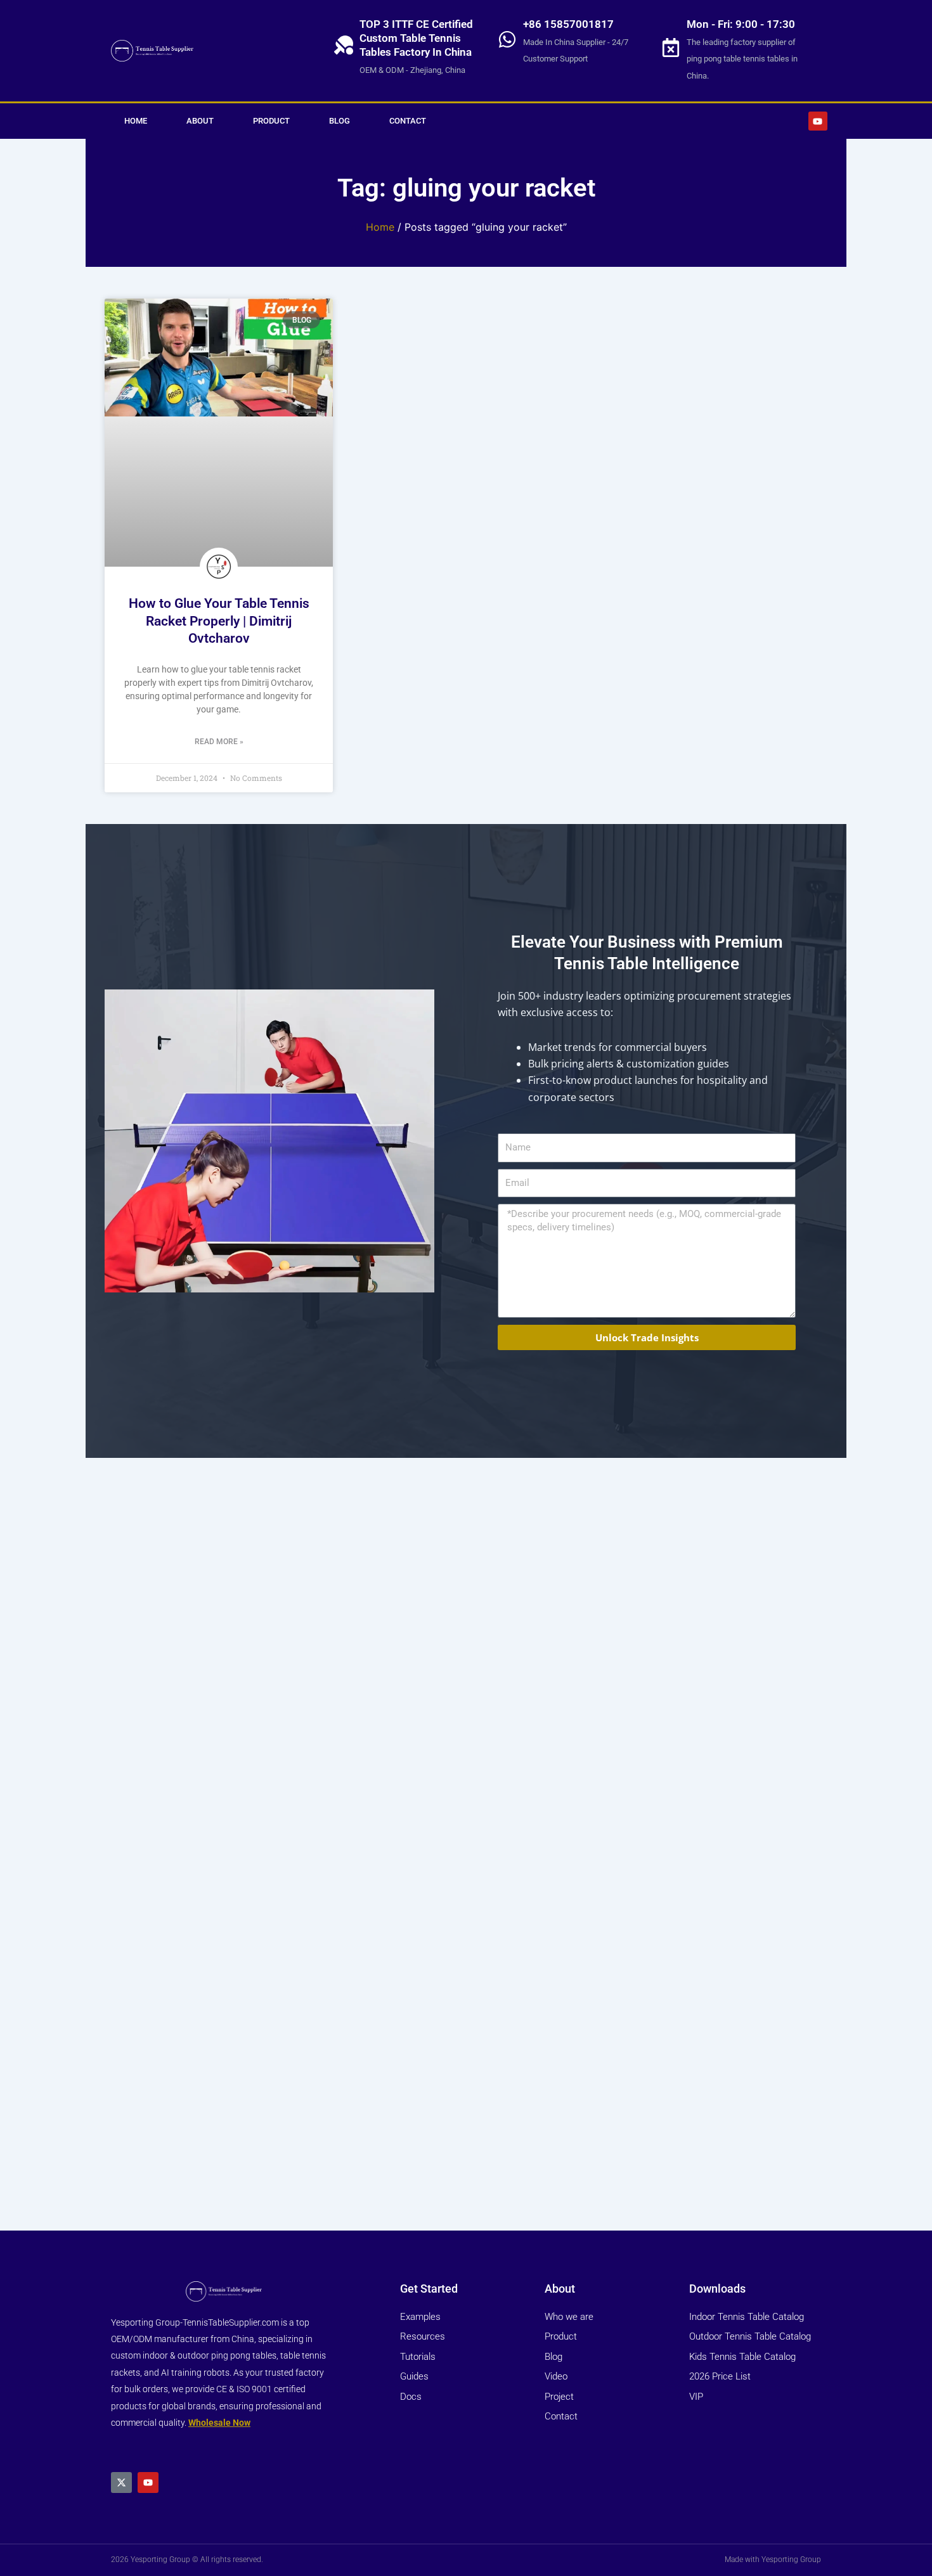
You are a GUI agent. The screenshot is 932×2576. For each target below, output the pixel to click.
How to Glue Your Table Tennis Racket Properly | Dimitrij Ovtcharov (219, 621)
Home (380, 227)
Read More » (219, 742)
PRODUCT (271, 121)
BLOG (340, 121)
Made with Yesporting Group (773, 2560)
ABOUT (200, 121)
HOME (136, 121)
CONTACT (408, 121)
